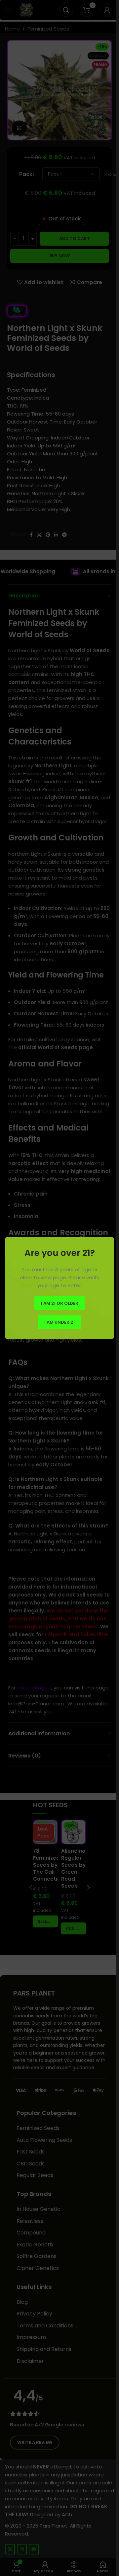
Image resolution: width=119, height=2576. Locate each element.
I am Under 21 (59, 1322)
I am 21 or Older (60, 1303)
